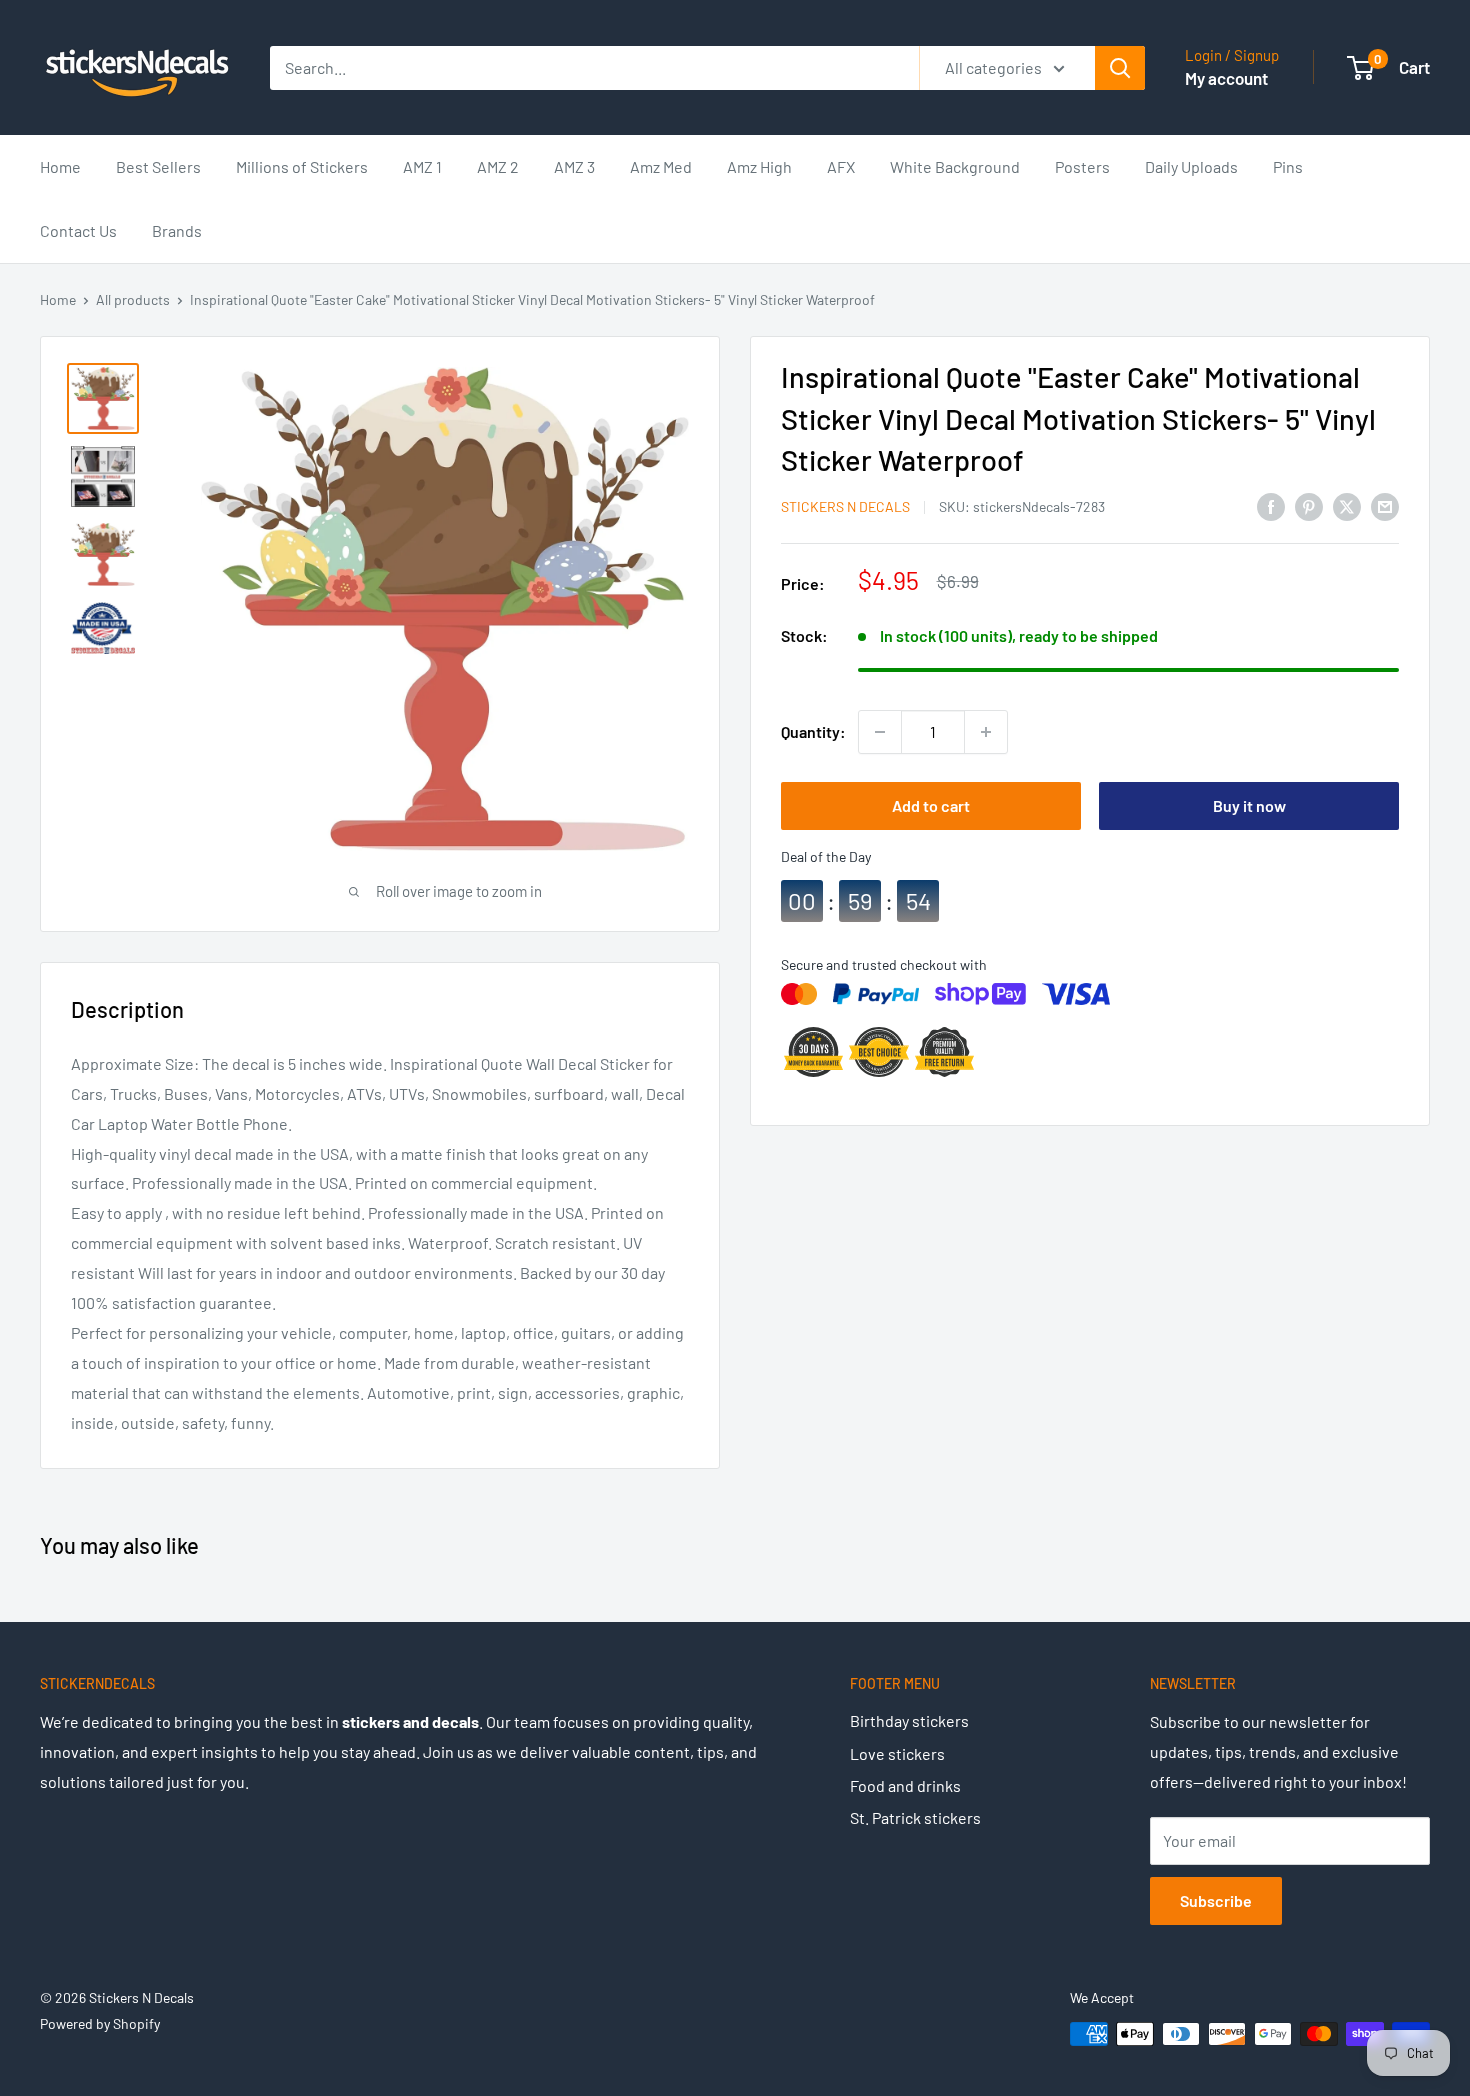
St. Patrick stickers (915, 1817)
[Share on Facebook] (1271, 505)
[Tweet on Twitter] (1347, 505)
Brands (177, 230)
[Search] (1120, 68)
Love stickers (897, 1753)
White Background (955, 166)
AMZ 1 (422, 166)
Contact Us (78, 230)
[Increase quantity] (986, 732)
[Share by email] (1385, 505)
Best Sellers (158, 166)
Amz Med (661, 166)
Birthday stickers (909, 1720)
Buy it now (1249, 805)
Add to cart (931, 805)
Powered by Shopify (100, 2023)
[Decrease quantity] (880, 732)
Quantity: (813, 731)
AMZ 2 (498, 166)
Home (60, 166)
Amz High (759, 166)
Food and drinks (905, 1785)
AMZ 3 (574, 166)
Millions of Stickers (302, 166)
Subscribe (1216, 1900)
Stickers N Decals (845, 506)
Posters (1082, 166)
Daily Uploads (1191, 166)
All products (133, 299)
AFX (841, 166)
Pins (1288, 166)
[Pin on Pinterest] (1309, 505)
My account (1226, 78)
